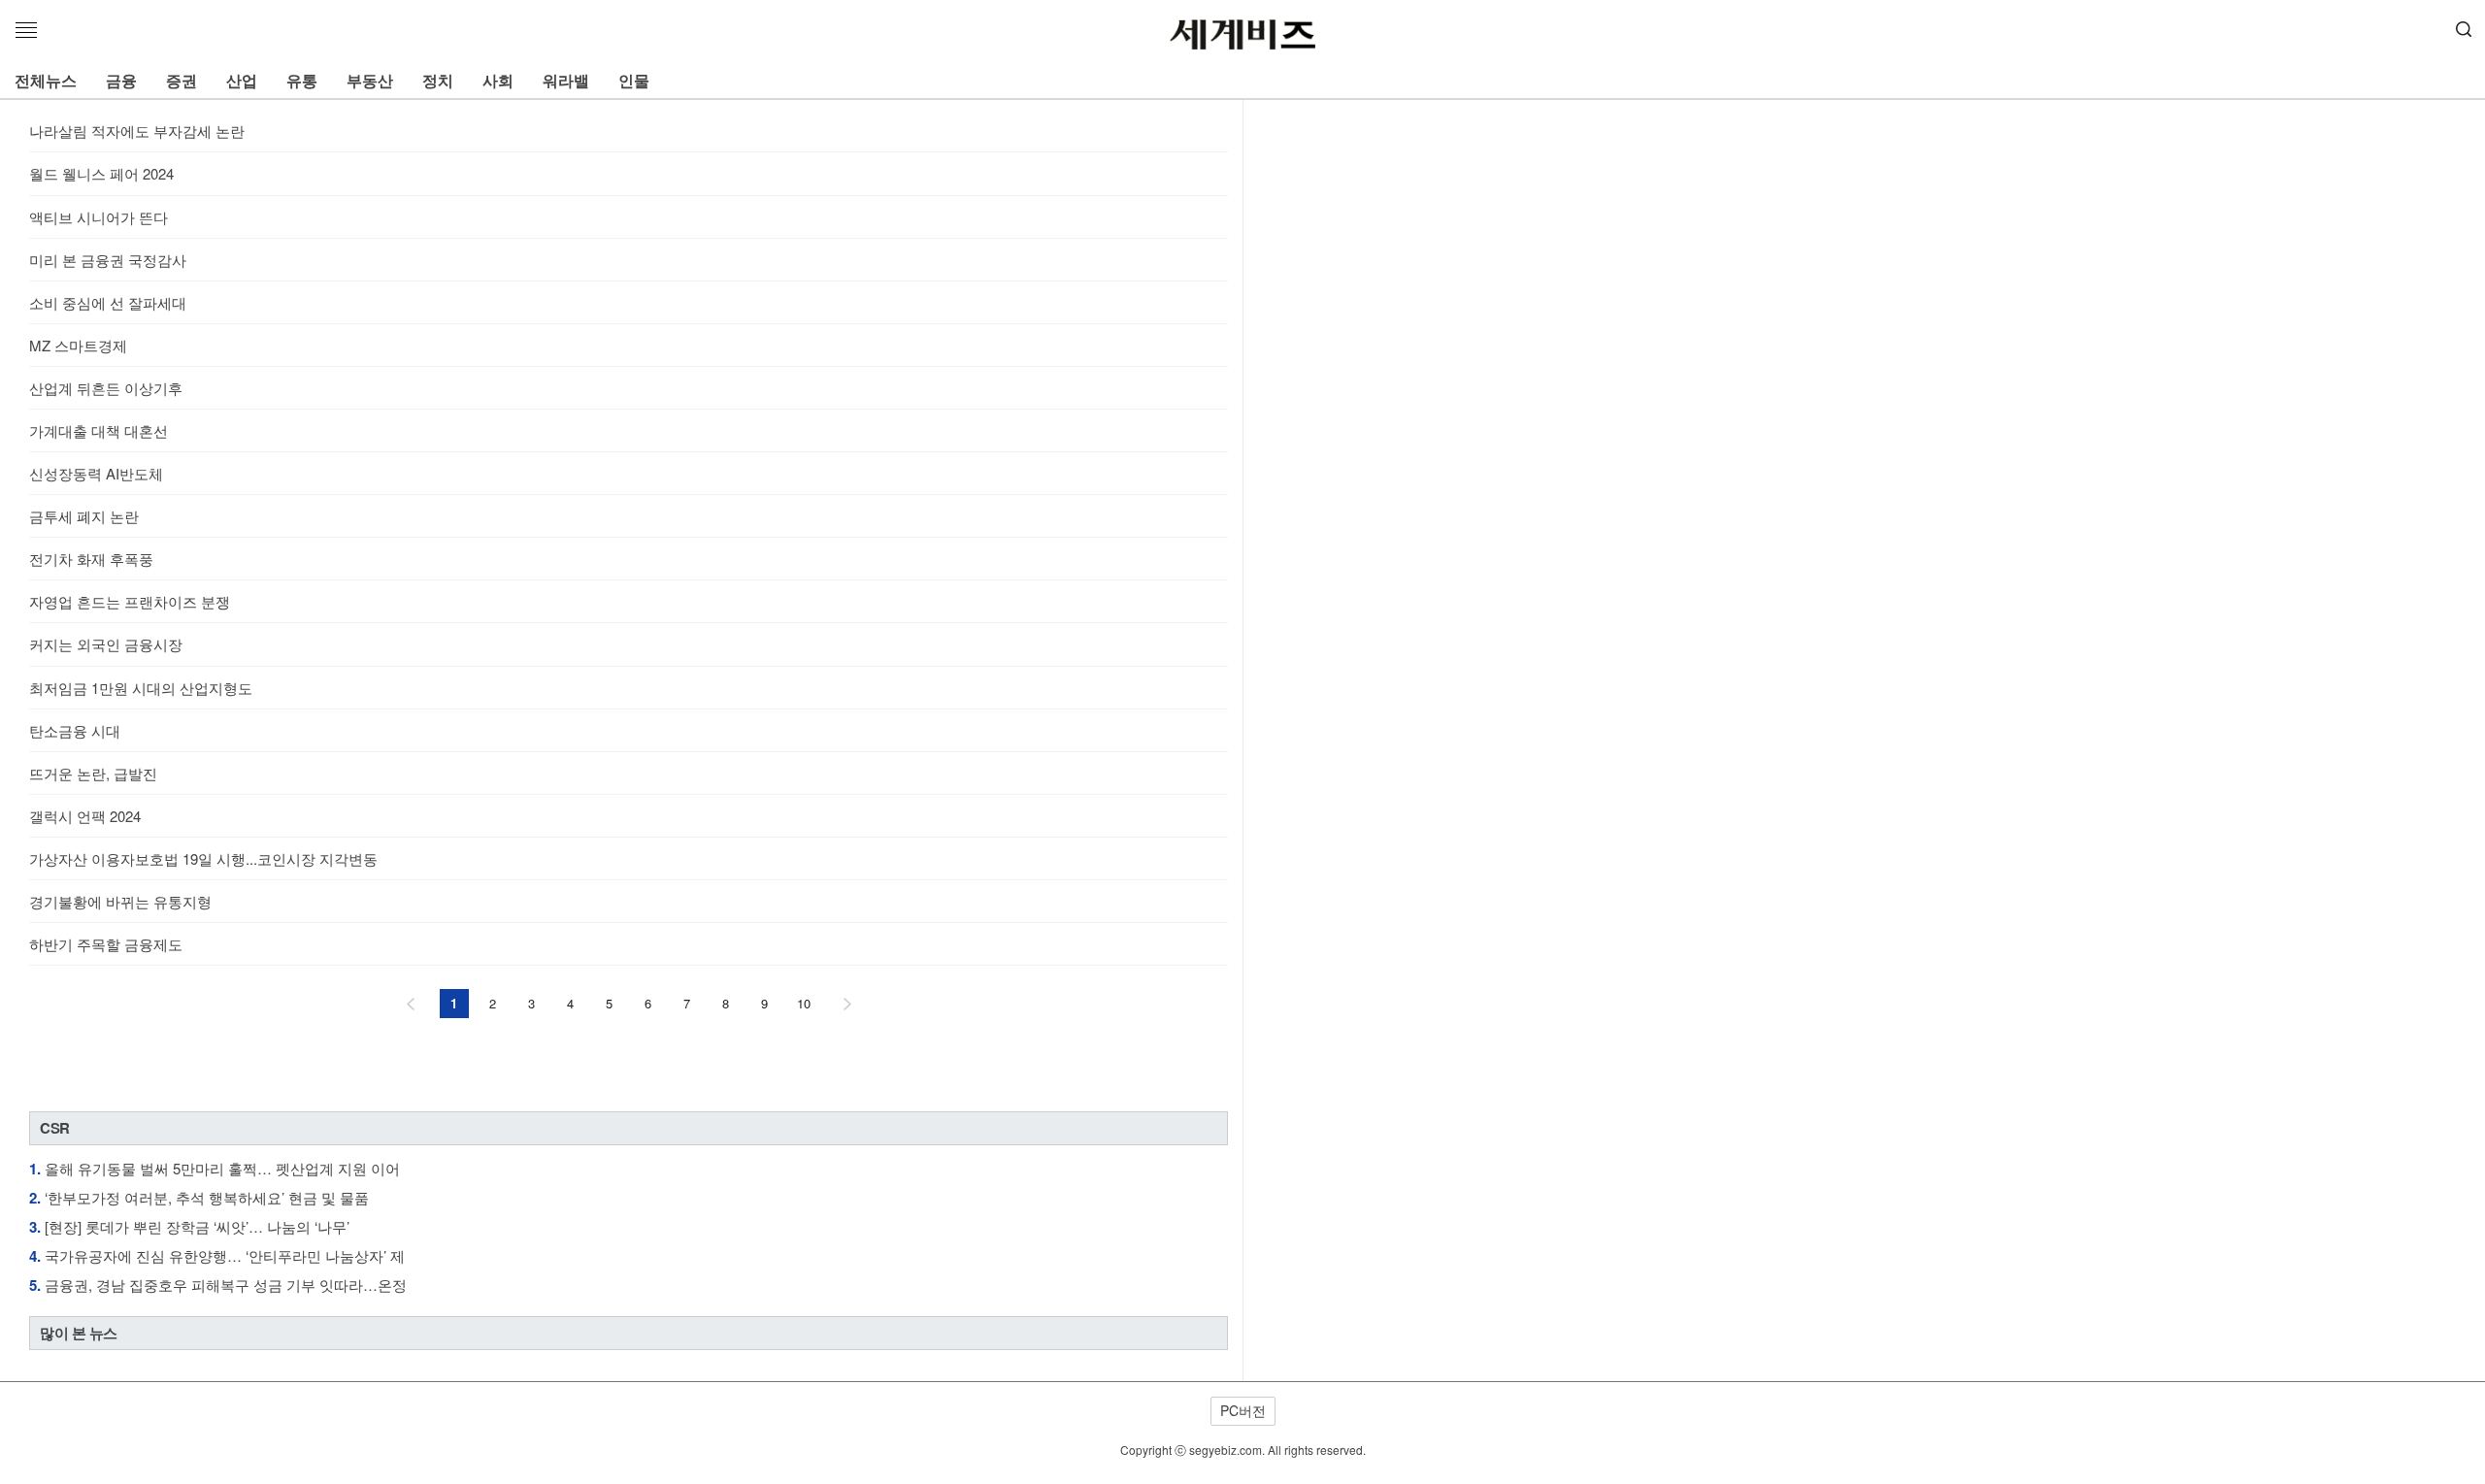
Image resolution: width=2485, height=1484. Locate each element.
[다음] (847, 1004)
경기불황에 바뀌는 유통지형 (120, 901)
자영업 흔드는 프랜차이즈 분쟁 (130, 601)
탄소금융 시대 (75, 730)
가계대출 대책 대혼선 (99, 430)
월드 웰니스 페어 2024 (101, 173)
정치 (438, 80)
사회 (498, 80)
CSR (55, 1128)
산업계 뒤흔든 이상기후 (106, 388)
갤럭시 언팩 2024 (85, 816)
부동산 (370, 80)
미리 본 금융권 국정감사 (108, 260)
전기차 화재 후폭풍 (91, 559)
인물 (634, 80)
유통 (302, 80)
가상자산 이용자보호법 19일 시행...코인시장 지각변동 (203, 858)
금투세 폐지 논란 (84, 516)
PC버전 (1243, 1410)
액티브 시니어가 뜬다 (99, 217)
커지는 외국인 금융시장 (106, 644)
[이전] (411, 1004)
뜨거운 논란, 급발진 (93, 773)
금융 (121, 80)
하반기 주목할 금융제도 (106, 944)
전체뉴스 (46, 80)
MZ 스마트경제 (78, 345)
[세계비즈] (1242, 35)
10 (804, 1003)
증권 (182, 80)
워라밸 (566, 80)
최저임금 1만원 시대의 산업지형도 (141, 688)
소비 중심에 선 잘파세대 (108, 302)
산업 (242, 80)
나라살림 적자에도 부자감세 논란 (137, 131)
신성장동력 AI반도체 (96, 473)
